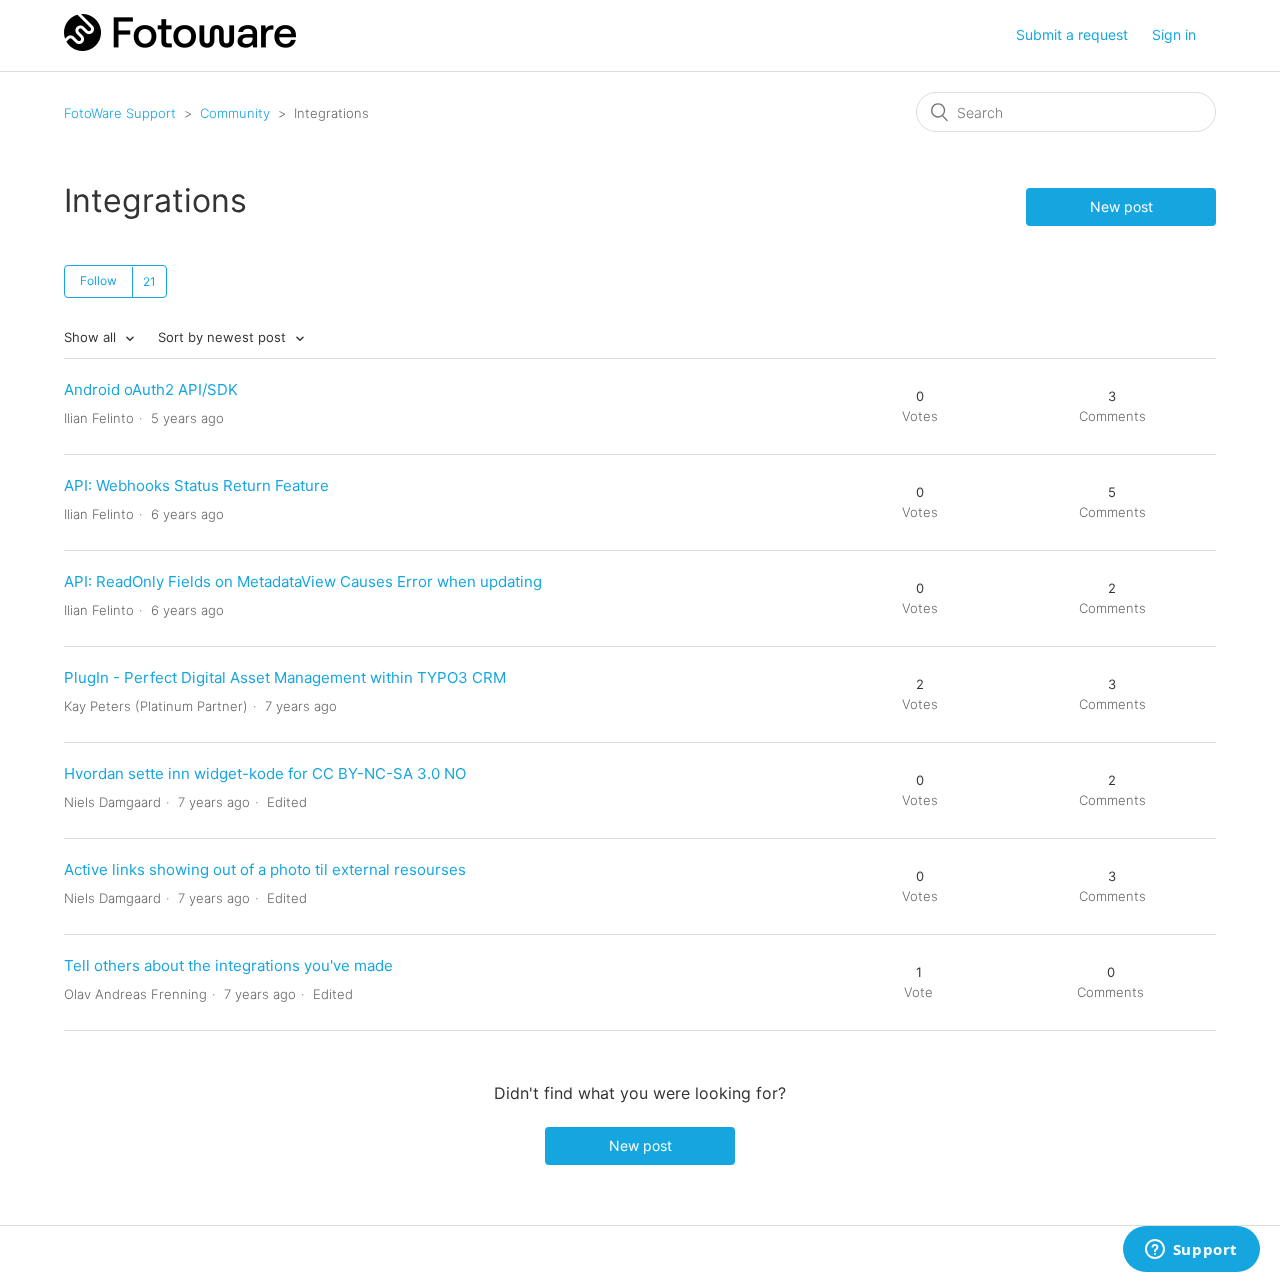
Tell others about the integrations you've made (228, 965)
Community (235, 113)
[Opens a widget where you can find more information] (1191, 1251)
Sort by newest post (224, 337)
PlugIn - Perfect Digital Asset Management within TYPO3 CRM (285, 677)
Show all (92, 337)
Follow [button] (98, 280)
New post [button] (1121, 206)
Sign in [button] (1174, 34)
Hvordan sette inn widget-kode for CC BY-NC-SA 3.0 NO (265, 773)
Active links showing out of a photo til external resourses (265, 869)
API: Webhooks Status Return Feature (196, 485)
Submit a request (1072, 34)
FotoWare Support (120, 113)
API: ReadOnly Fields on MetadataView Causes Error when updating (303, 581)
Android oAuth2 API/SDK (151, 389)
